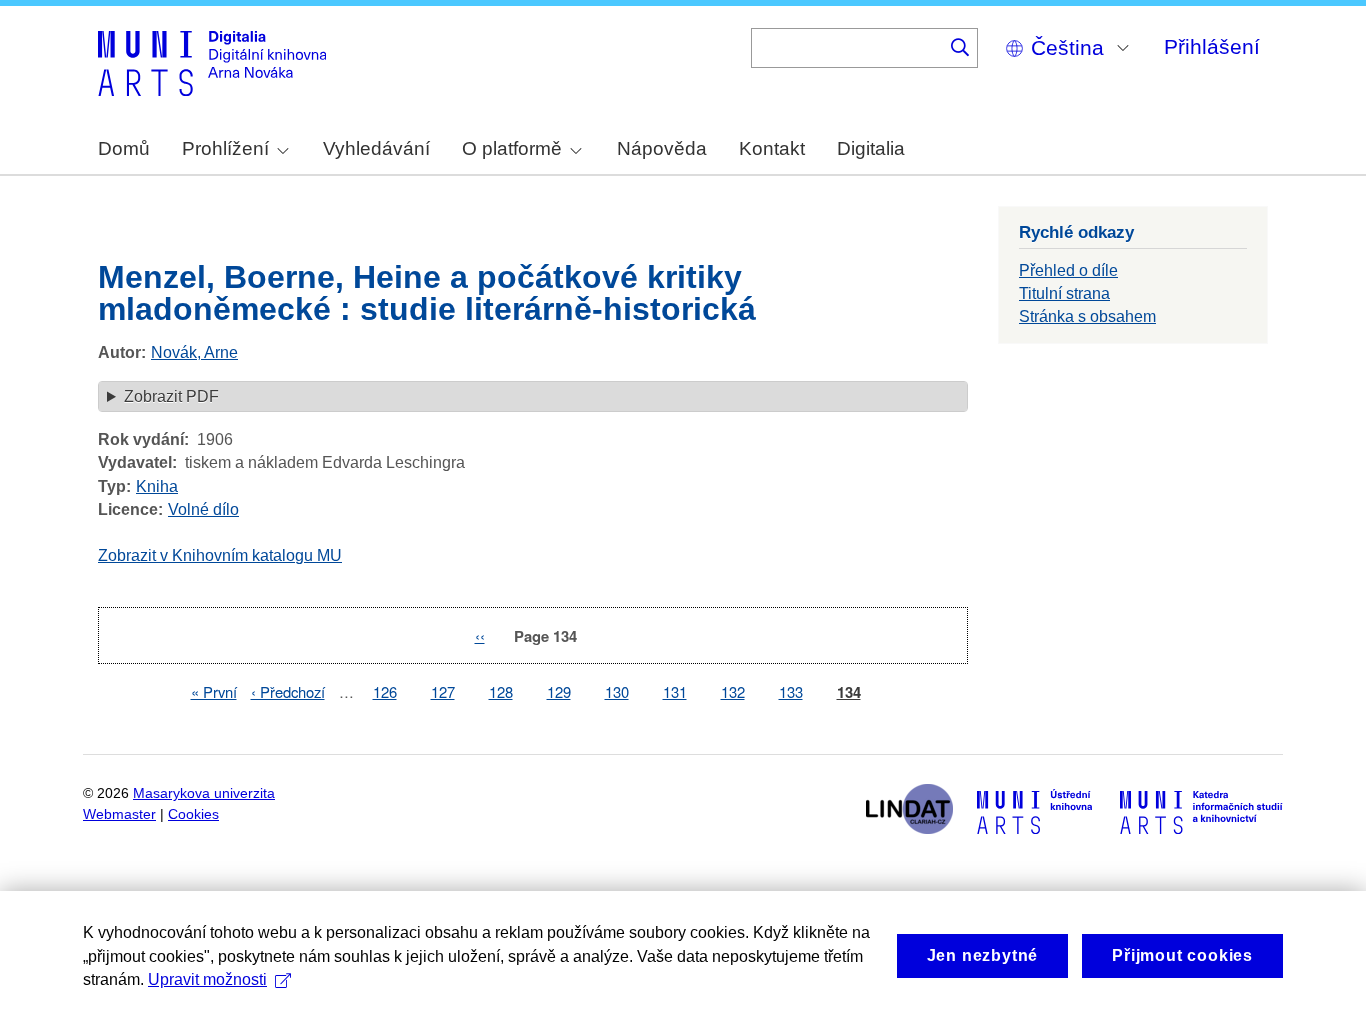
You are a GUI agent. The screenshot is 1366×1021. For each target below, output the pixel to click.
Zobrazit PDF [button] (171, 396)
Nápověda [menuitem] (662, 148)
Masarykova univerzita (204, 793)
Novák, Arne (194, 352)
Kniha (157, 486)
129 (559, 691)
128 (501, 691)
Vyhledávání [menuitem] (376, 148)
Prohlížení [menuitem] (225, 148)
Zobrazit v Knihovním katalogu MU (220, 555)
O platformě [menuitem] (512, 148)
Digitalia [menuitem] (871, 148)
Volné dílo (203, 509)
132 (733, 691)
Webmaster (119, 814)
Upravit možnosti (207, 979)
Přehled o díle (1068, 270)
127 (443, 691)
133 (791, 691)
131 (675, 691)
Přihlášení (1212, 46)
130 (617, 691)
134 (849, 692)
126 (385, 691)
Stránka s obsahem (1087, 316)
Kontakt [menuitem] (772, 148)
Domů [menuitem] (124, 148)
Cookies (193, 814)
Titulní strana (1064, 293)
